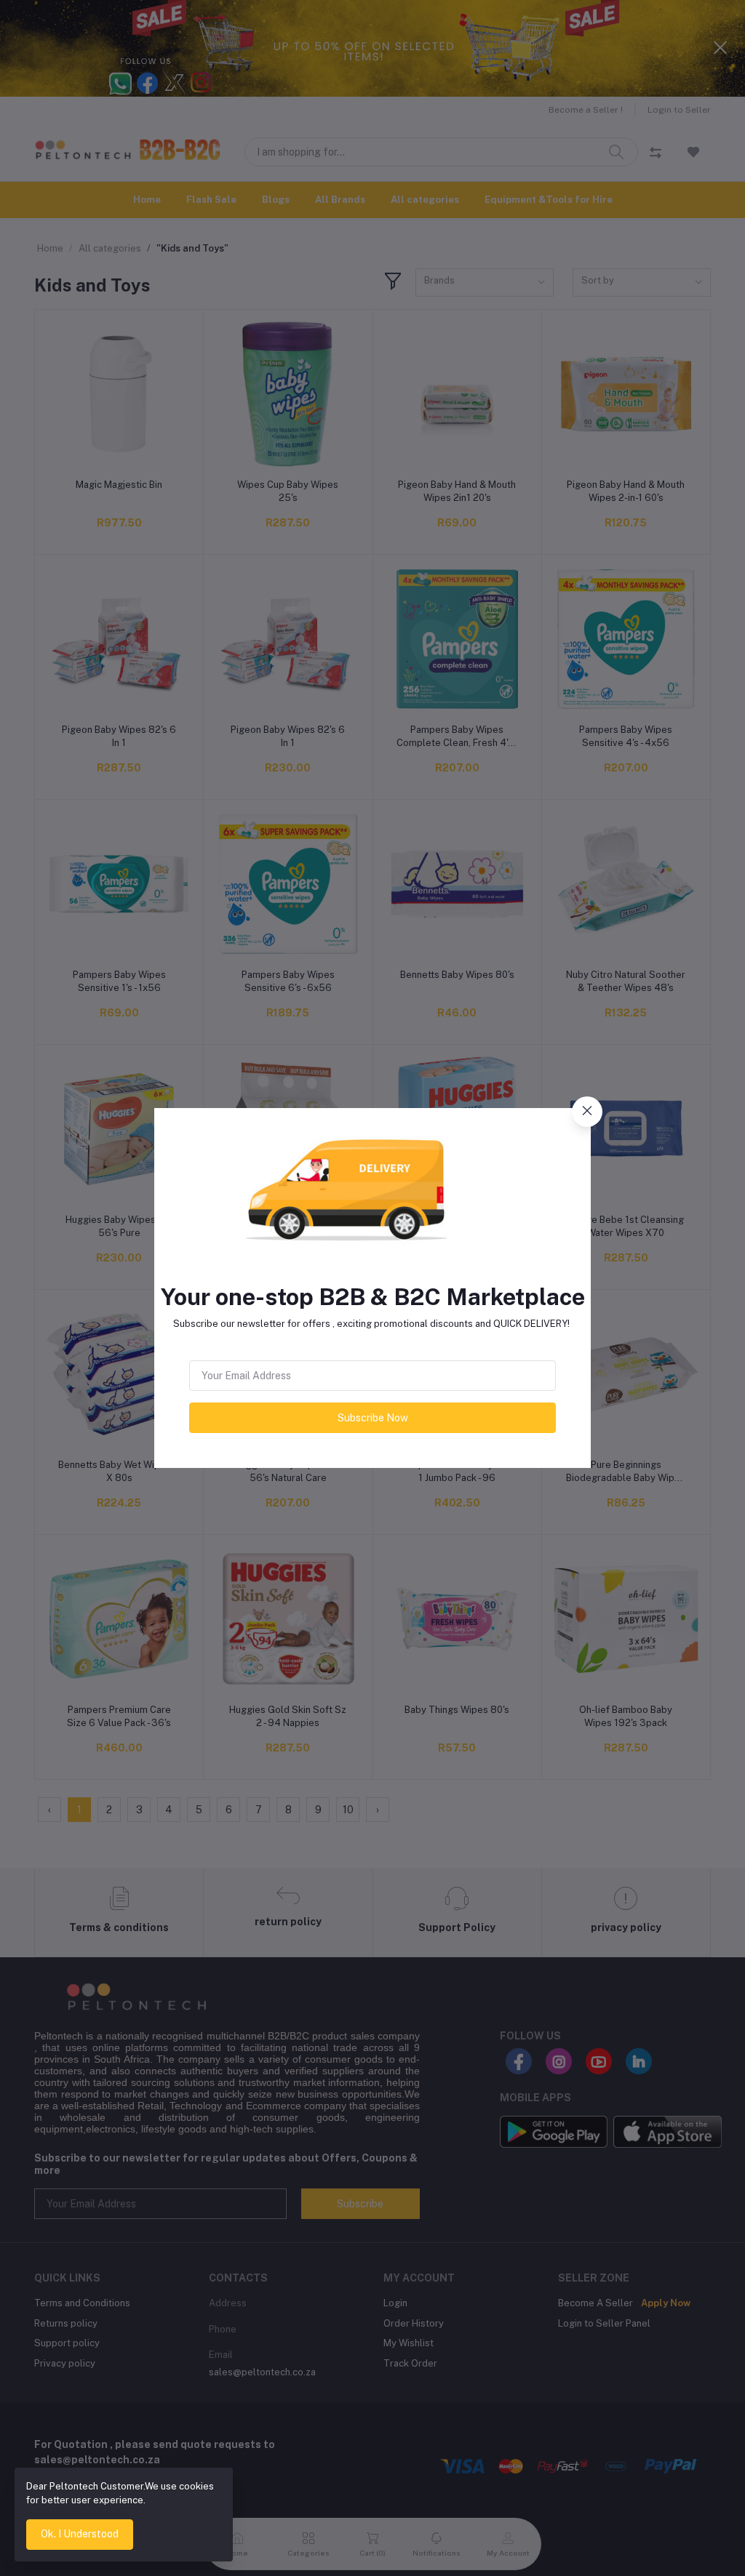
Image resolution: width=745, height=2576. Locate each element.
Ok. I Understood (80, 2534)
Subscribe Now (373, 1418)
